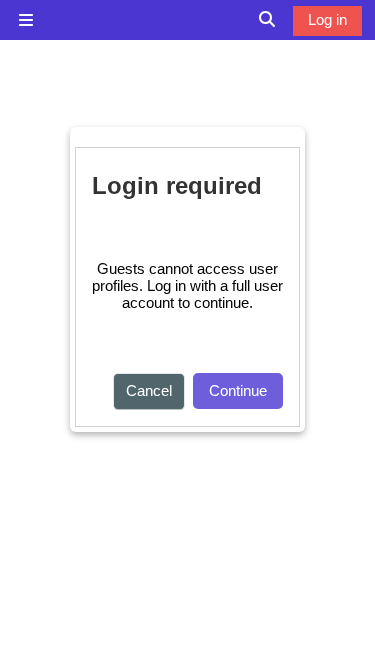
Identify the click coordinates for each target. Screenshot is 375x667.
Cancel (149, 390)
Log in (327, 19)
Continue (238, 390)
